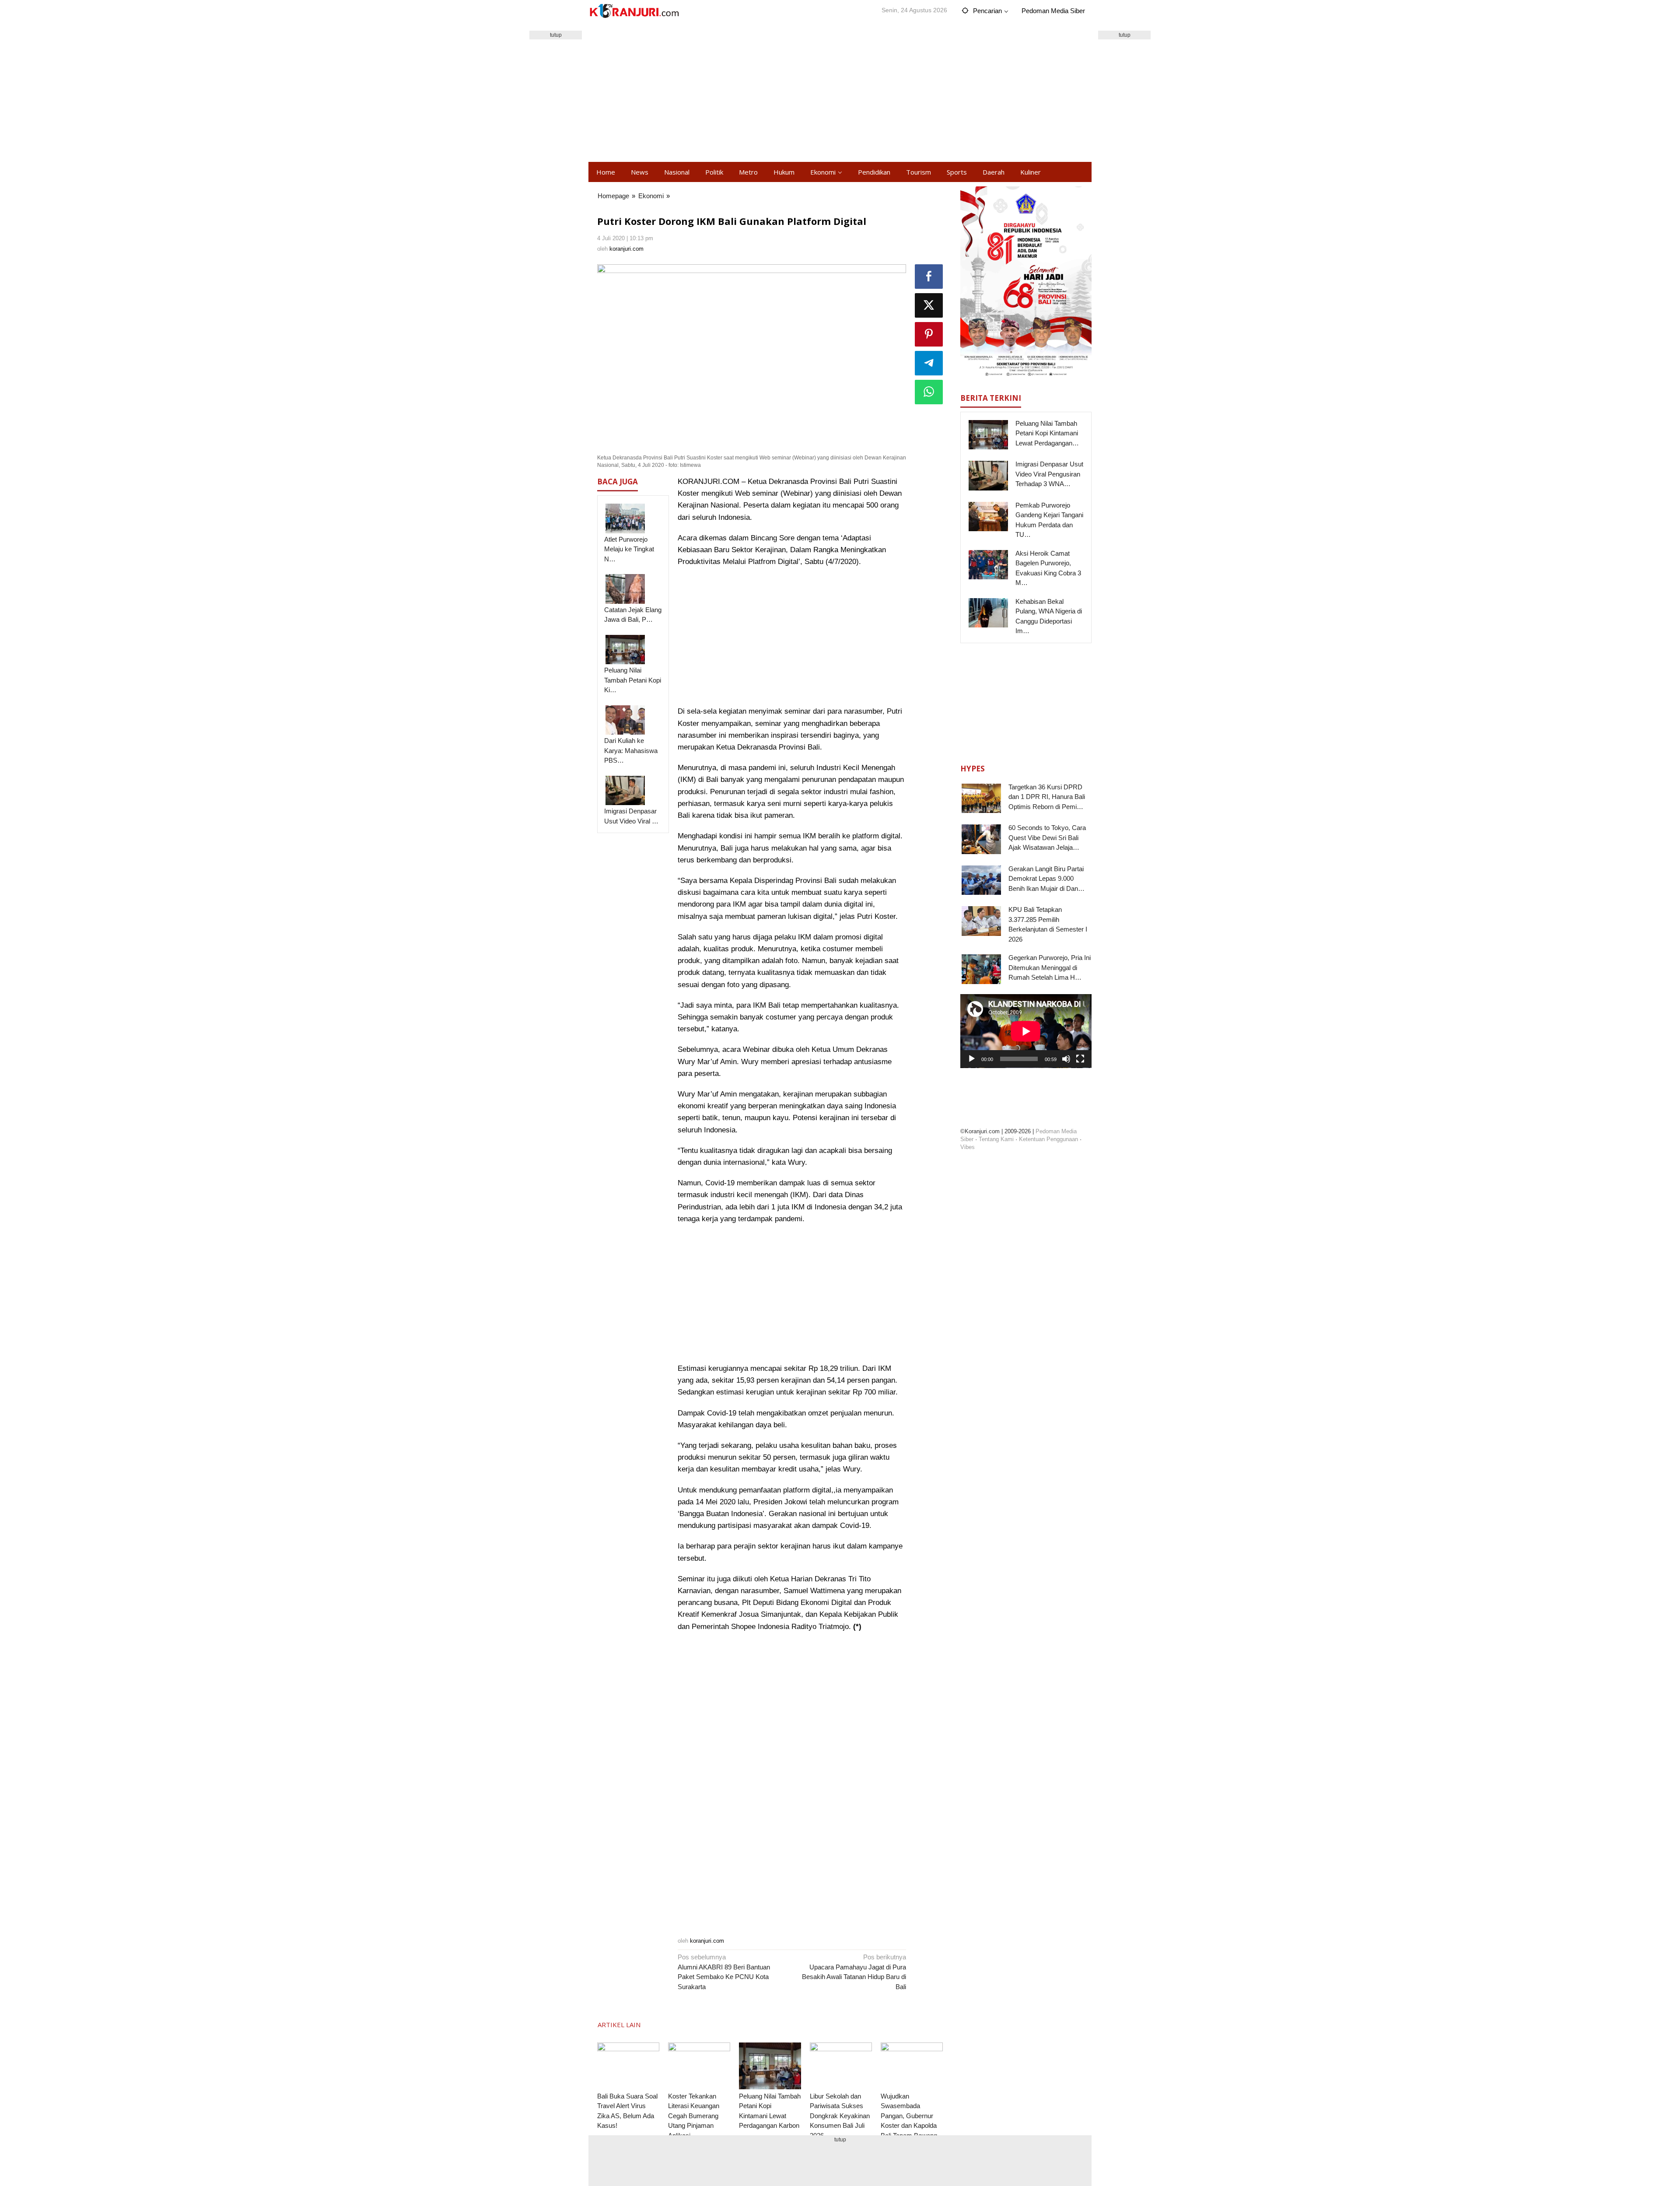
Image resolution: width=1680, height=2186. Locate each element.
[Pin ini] (929, 334)
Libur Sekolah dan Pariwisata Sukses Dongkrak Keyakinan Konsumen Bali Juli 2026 (840, 2116)
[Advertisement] (840, 92)
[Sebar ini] (929, 277)
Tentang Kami (996, 1139)
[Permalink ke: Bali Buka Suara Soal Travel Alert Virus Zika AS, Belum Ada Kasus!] (628, 2066)
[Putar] (972, 1059)
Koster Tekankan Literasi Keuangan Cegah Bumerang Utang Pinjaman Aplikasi (694, 2116)
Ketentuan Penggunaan (1048, 1139)
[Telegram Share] (929, 363)
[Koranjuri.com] (634, 11)
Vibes (968, 1147)
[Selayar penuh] (1080, 1059)
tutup (556, 35)
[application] (1026, 1031)
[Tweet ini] (929, 305)
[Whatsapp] (929, 392)
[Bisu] (1066, 1059)
